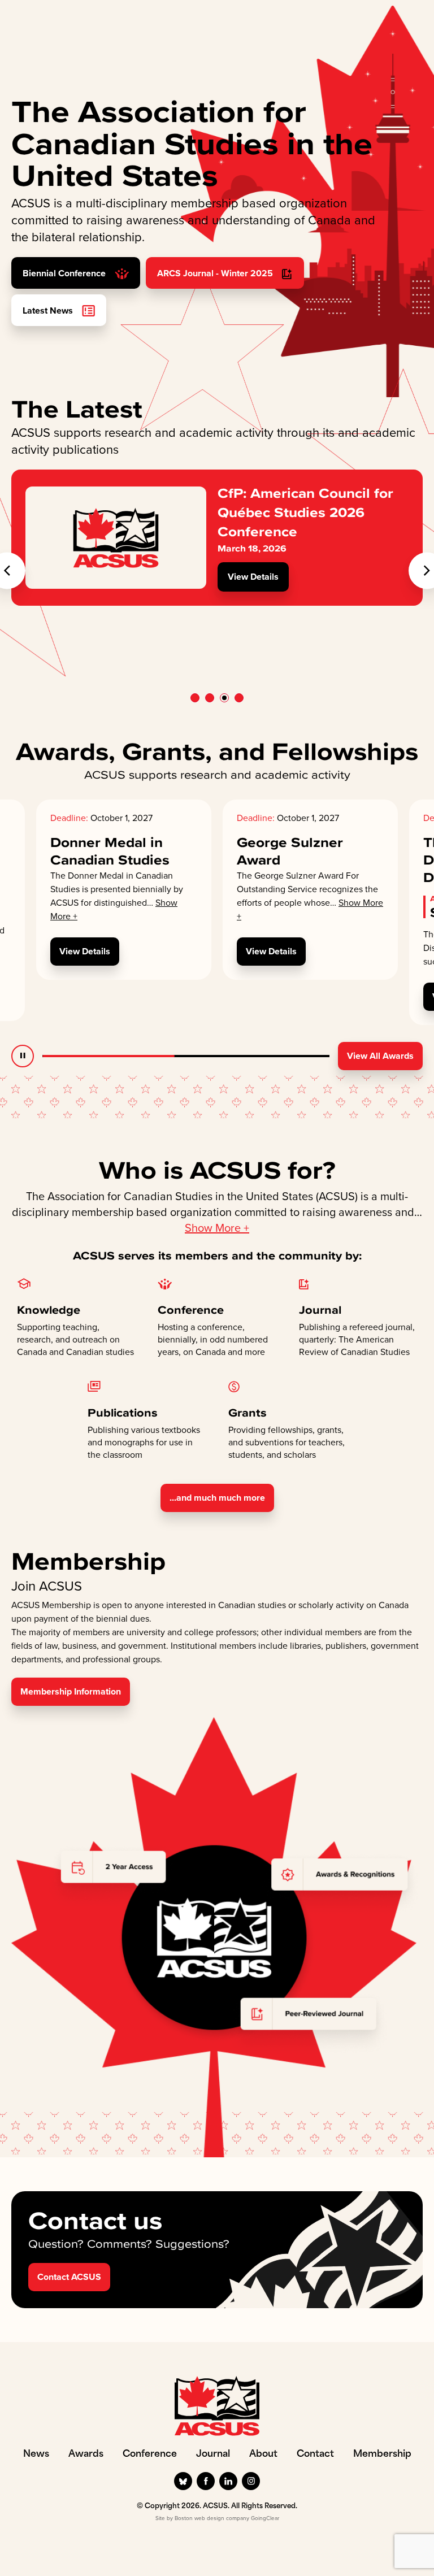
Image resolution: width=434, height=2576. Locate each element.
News (36, 2455)
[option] (217, 538)
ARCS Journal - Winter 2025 (216, 273)
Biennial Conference (65, 273)
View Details (253, 577)
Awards (86, 2455)
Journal (213, 2455)
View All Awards (380, 1056)
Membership (382, 2455)
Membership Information (71, 1691)
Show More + (217, 1228)
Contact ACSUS (69, 2277)
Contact (315, 2455)
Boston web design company (212, 2518)
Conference (150, 2455)
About (263, 2455)
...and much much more (217, 1498)
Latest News (49, 310)
